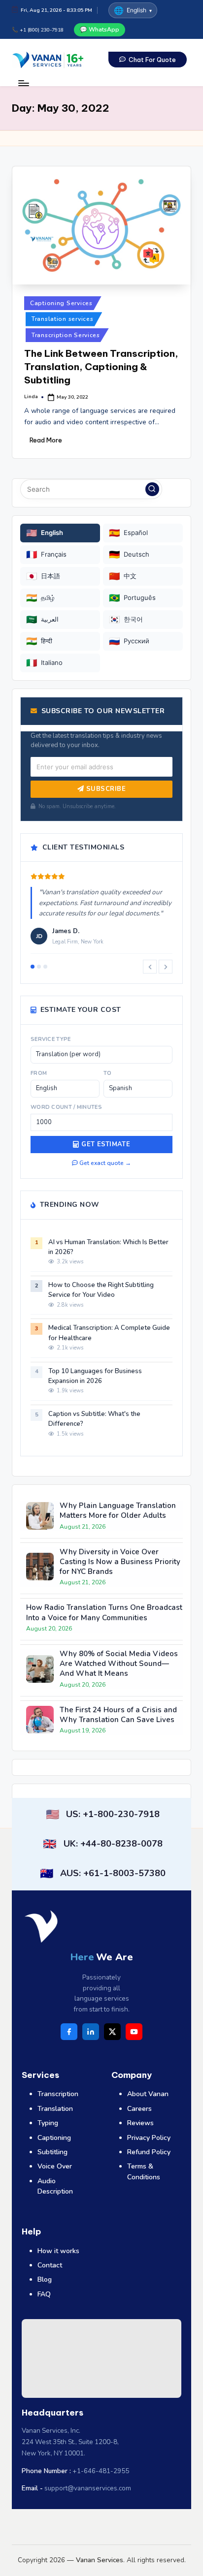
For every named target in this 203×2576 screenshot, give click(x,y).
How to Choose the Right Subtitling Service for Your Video (101, 1290)
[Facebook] (69, 2032)
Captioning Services (61, 303)
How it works (58, 2251)
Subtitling (52, 2152)
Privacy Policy (149, 2138)
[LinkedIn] (91, 2032)
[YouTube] (134, 2032)
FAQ (44, 2294)
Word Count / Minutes (66, 1107)
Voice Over (55, 2166)
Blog (45, 2279)
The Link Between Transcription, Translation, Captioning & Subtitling (101, 367)
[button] (148, 60)
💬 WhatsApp (100, 30)
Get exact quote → (104, 1163)
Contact (50, 2265)
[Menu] (23, 83)
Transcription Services (66, 335)
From (39, 1073)
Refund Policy (149, 2152)
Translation (55, 2109)
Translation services (62, 319)
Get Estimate (106, 1144)
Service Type (51, 1039)
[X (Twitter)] (112, 2032)
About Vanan (148, 2094)
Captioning (54, 2138)
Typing (48, 2123)
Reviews (140, 2123)
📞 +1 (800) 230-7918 (38, 30)
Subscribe (105, 789)
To (108, 1073)
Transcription (58, 2094)
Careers (139, 2109)
